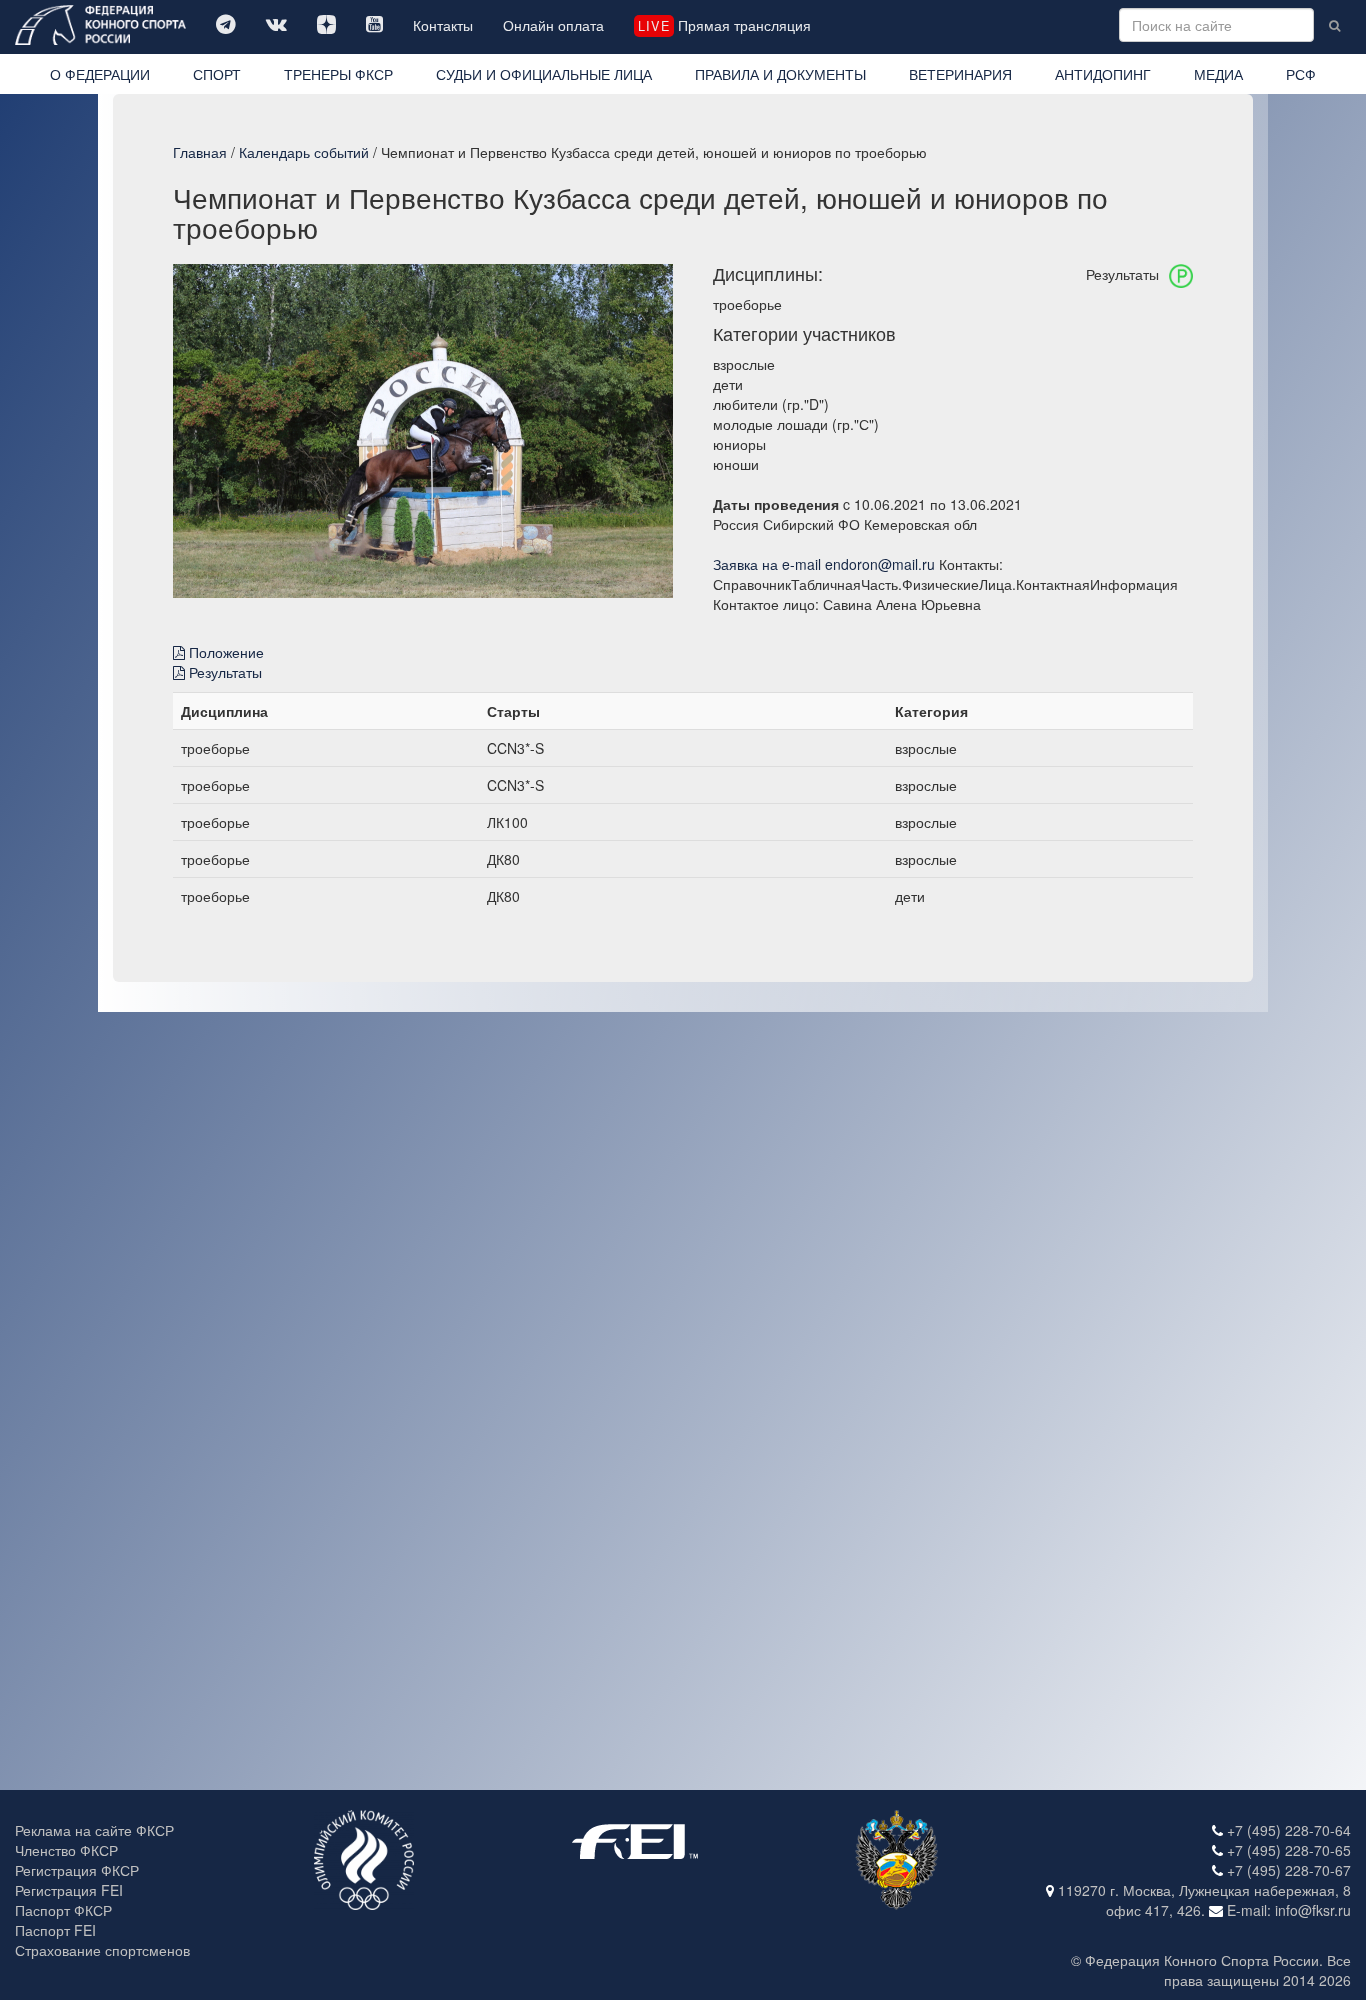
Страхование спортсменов (102, 1950)
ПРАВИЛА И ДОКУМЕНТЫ (780, 74)
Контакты (443, 25)
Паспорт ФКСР (63, 1910)
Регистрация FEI (69, 1890)
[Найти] (1334, 25)
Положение (224, 652)
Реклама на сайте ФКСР (94, 1830)
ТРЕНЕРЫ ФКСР (338, 74)
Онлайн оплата (553, 25)
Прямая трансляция (724, 25)
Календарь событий (304, 152)
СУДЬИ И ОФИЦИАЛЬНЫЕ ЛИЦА (544, 74)
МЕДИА (1218, 74)
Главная (200, 152)
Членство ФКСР (66, 1850)
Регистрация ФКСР (77, 1870)
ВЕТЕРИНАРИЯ (960, 74)
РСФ (1301, 74)
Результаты (223, 672)
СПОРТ (217, 74)
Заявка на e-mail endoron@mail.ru (824, 564)
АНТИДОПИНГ (1103, 74)
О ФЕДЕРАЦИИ (100, 74)
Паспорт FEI (55, 1930)
